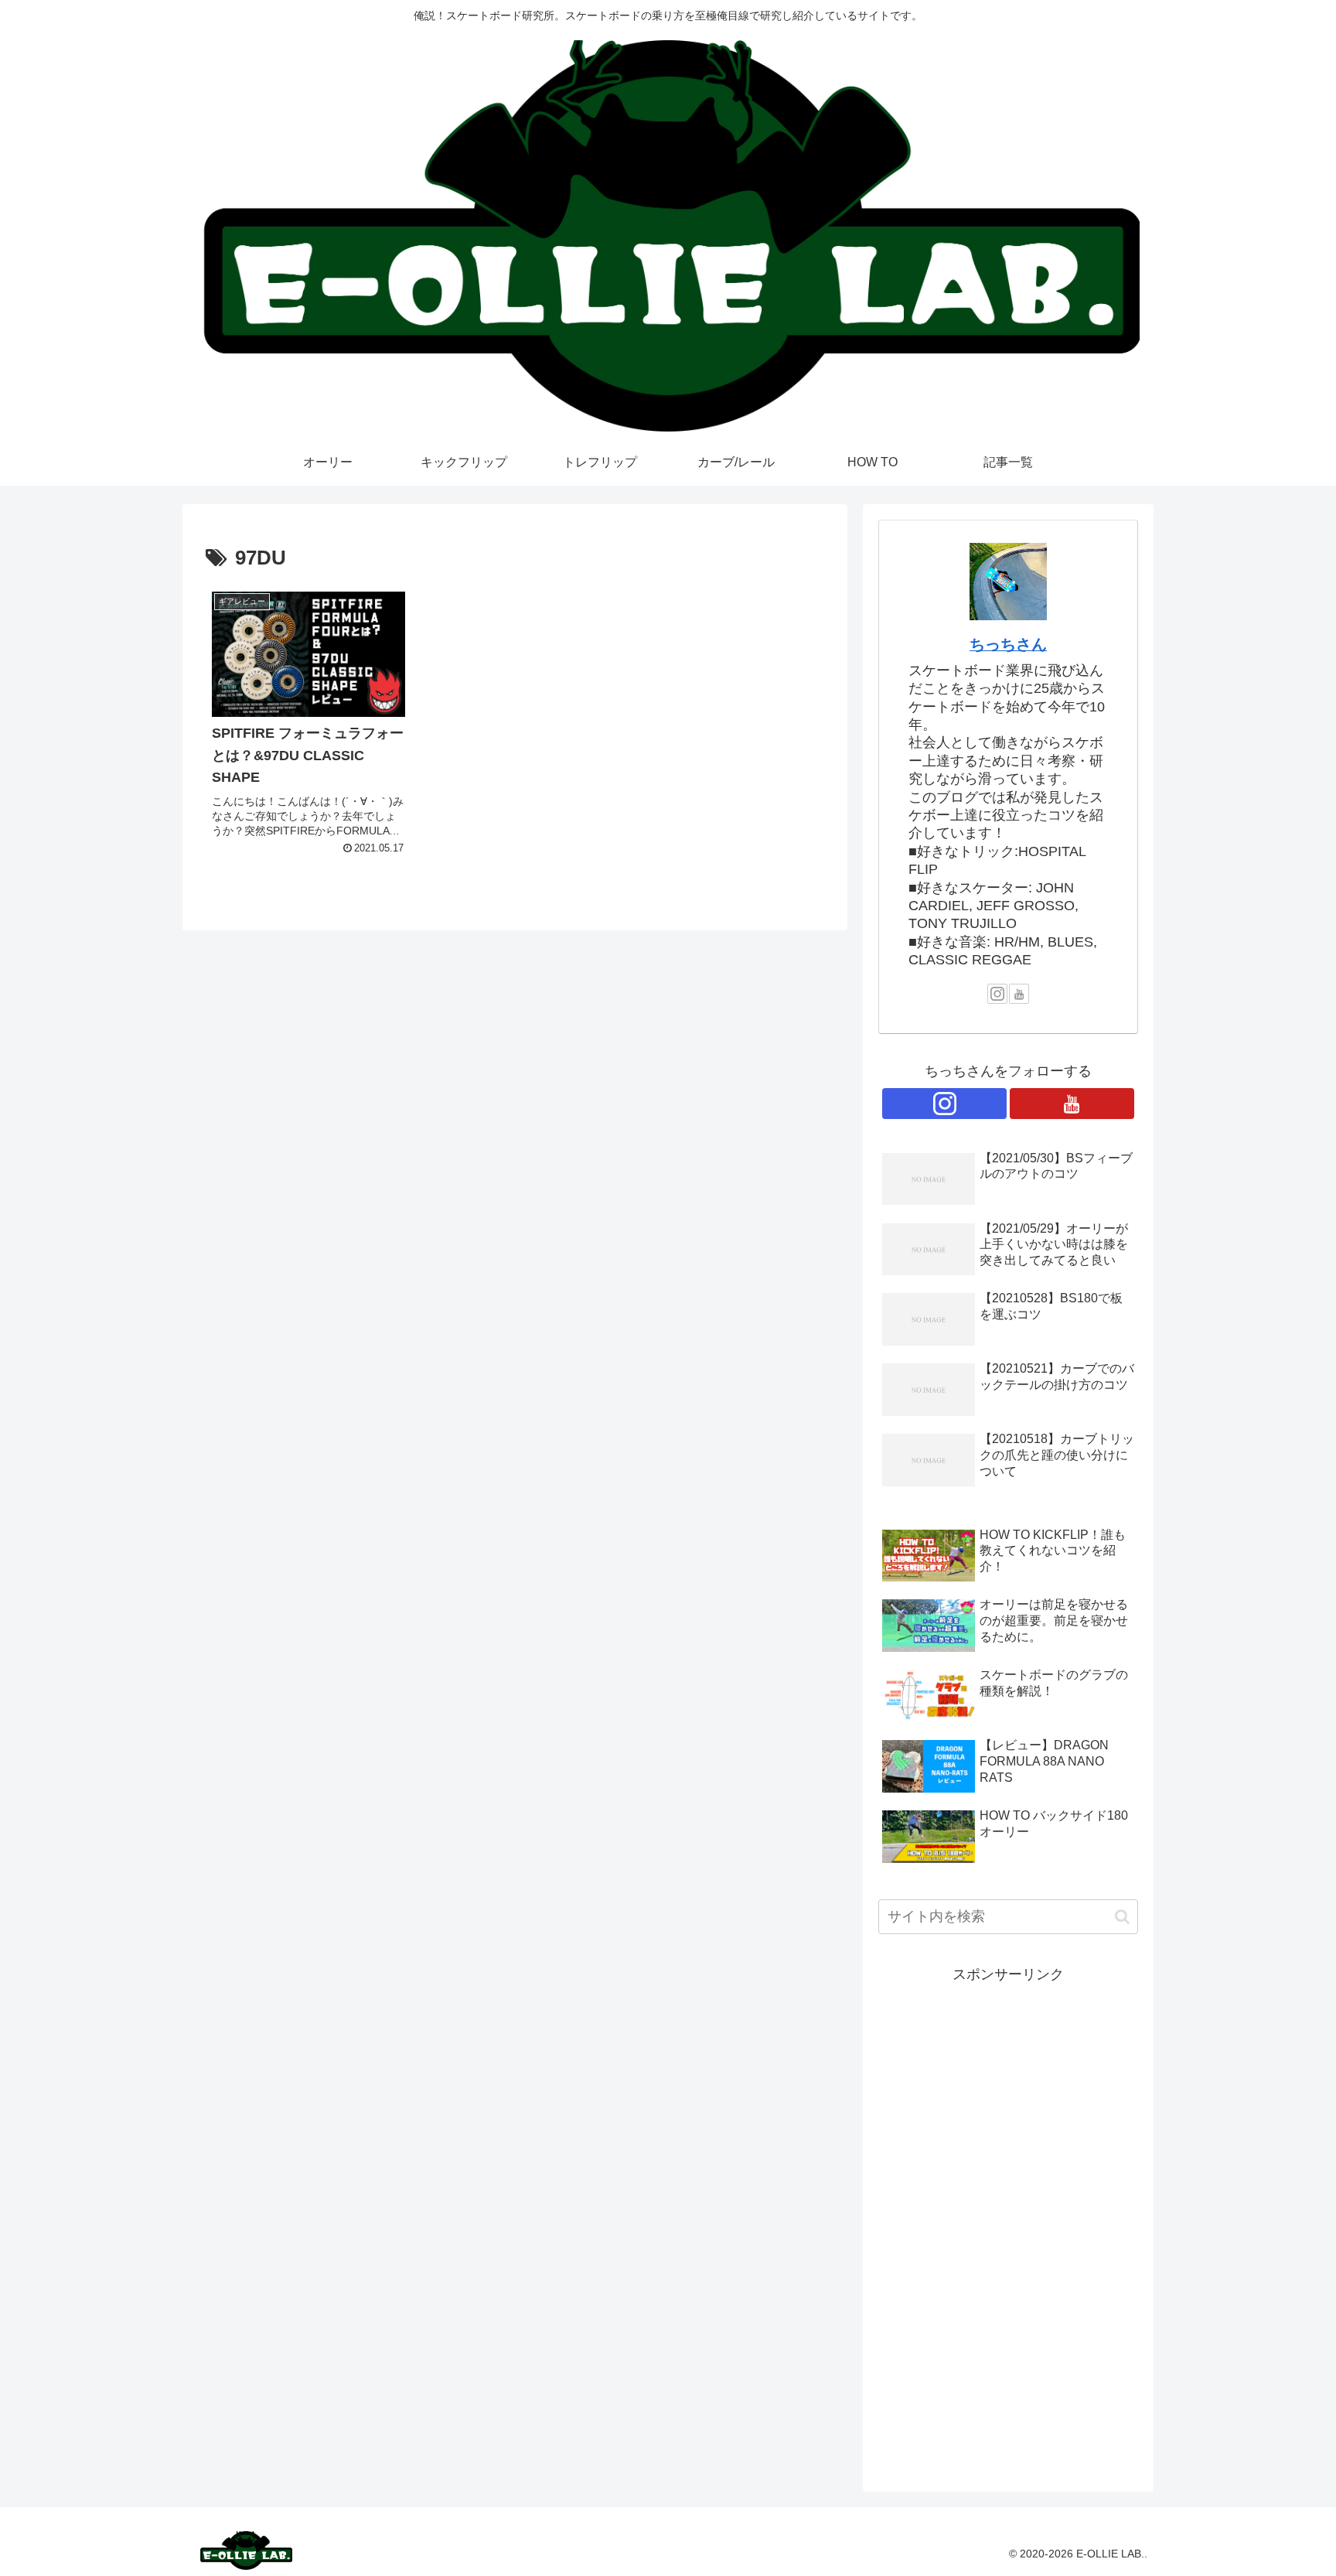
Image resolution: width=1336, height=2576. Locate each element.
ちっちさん (1008, 644)
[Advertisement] (1008, 2219)
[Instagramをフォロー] (997, 994)
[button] (1122, 1917)
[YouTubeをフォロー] (1019, 994)
